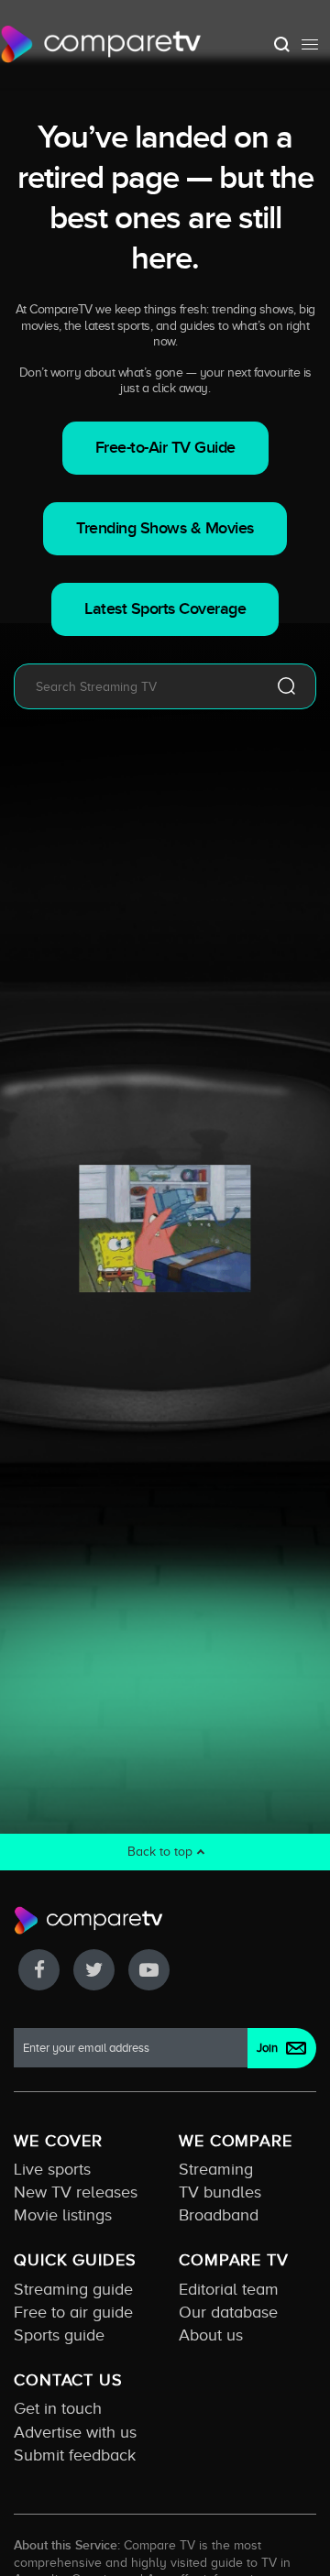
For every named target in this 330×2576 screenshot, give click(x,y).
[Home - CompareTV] (101, 44)
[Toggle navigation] (310, 44)
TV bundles (220, 2192)
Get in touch (58, 2408)
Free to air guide (73, 2312)
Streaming (216, 2169)
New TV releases (76, 2192)
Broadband (219, 2215)
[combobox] (138, 686)
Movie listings (63, 2215)
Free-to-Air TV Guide (165, 448)
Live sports (52, 2169)
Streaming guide (73, 2289)
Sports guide (59, 2335)
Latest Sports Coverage (165, 609)
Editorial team (229, 2289)
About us (211, 2335)
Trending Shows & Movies (165, 528)
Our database (228, 2312)
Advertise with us (75, 2432)
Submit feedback (75, 2455)
